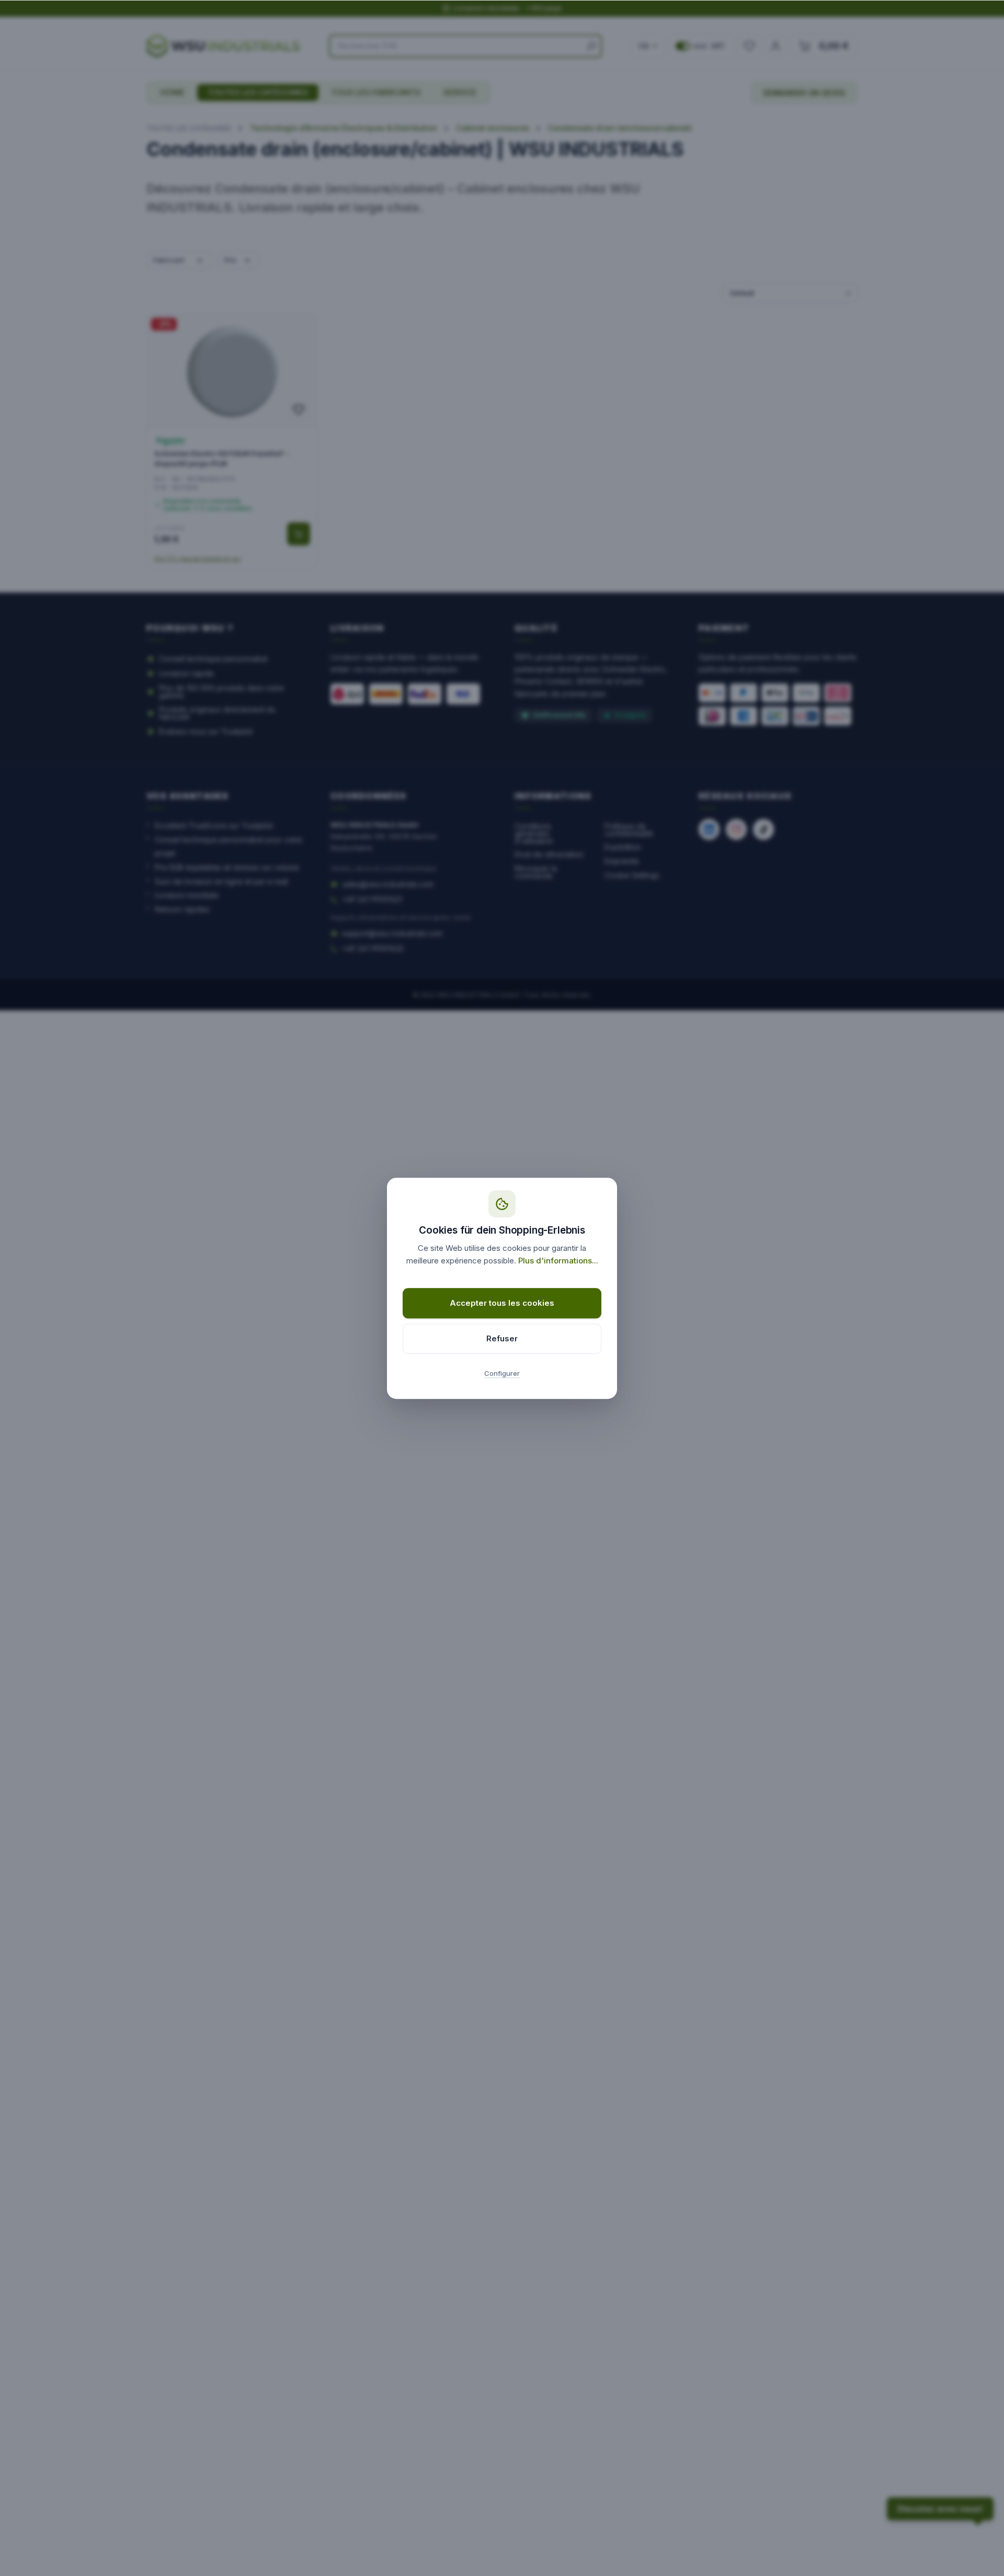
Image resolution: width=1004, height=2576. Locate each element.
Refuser (502, 1338)
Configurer (502, 1373)
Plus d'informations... (558, 1261)
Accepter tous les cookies (502, 1303)
